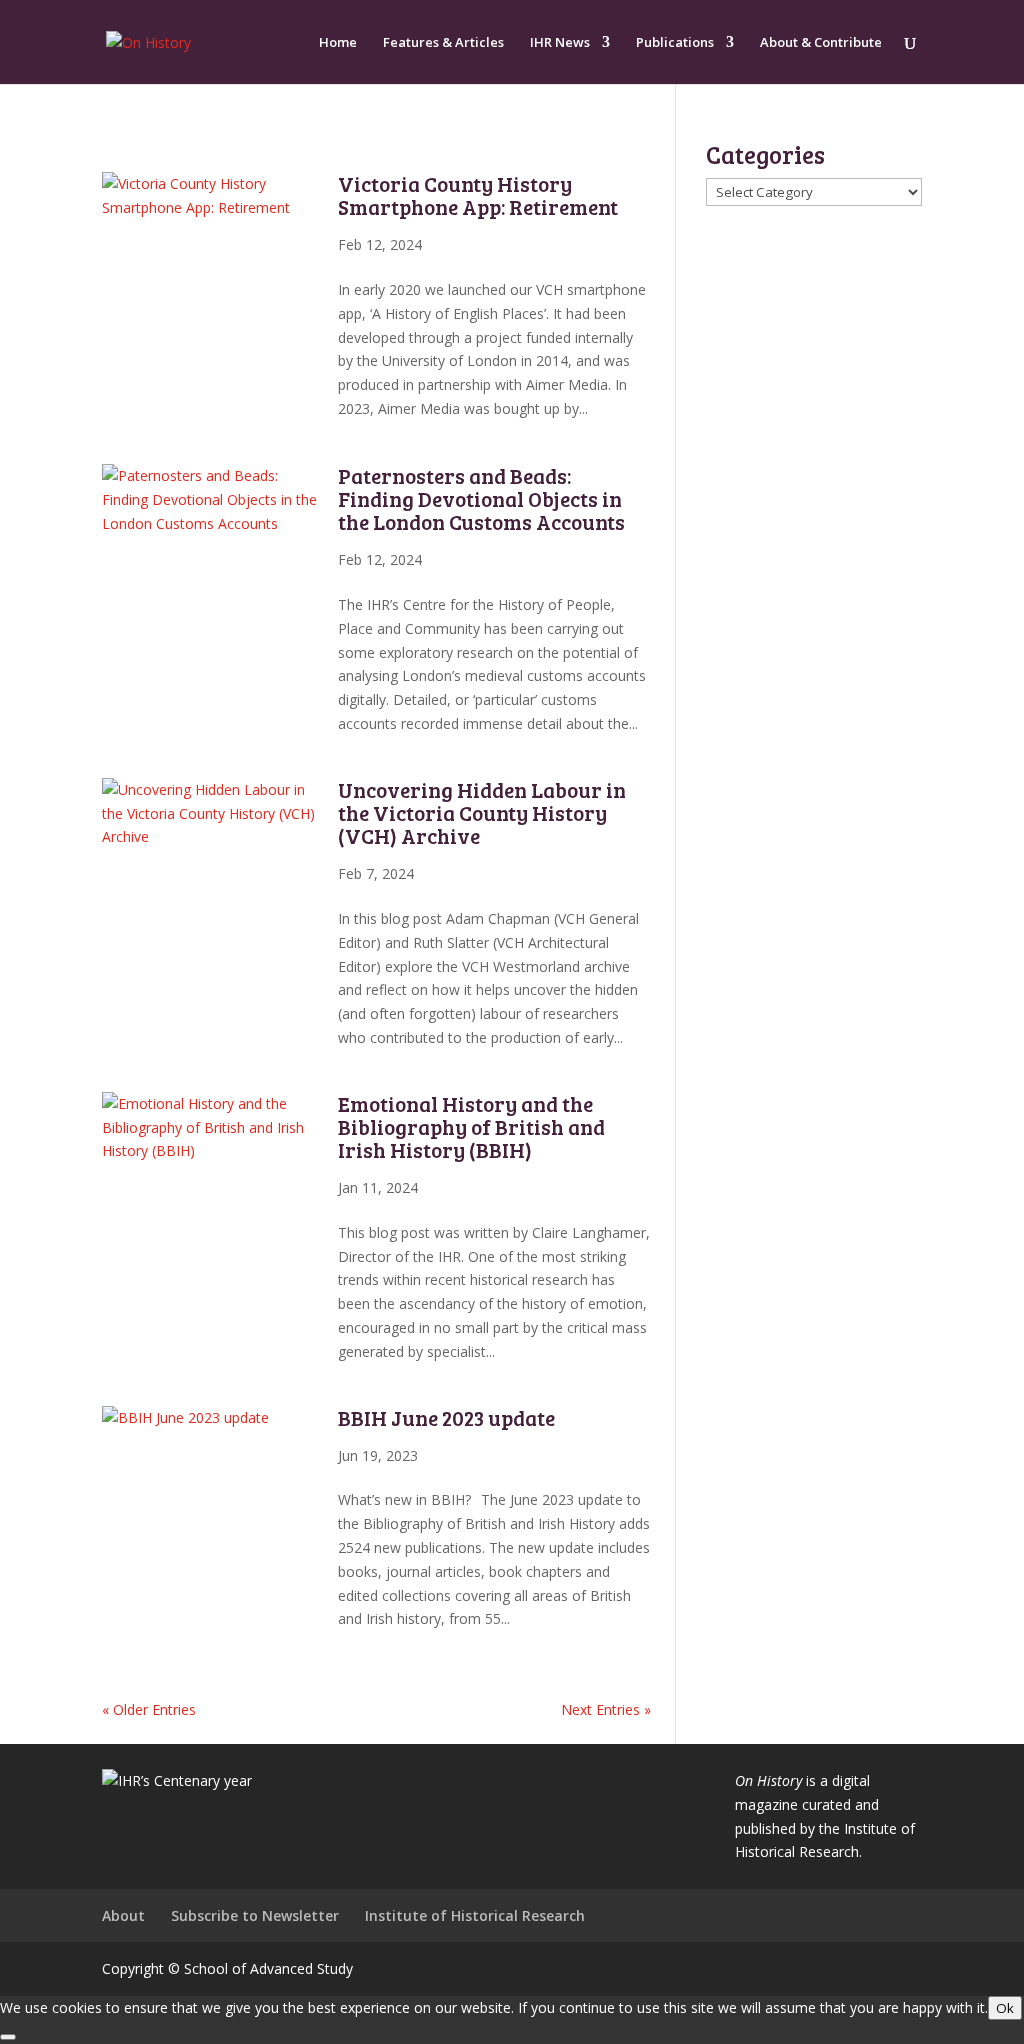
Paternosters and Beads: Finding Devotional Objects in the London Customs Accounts (481, 498)
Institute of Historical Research (475, 1915)
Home (338, 43)
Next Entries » (606, 1709)
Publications (675, 43)
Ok (1005, 2008)
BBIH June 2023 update (448, 1417)
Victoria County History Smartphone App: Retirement (478, 195)
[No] (8, 2037)
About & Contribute (821, 43)
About (123, 1915)
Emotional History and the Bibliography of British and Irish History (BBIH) (471, 1126)
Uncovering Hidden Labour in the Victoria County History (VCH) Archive (482, 812)
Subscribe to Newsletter (255, 1915)
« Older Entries (149, 1709)
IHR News (560, 43)
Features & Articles (443, 43)
